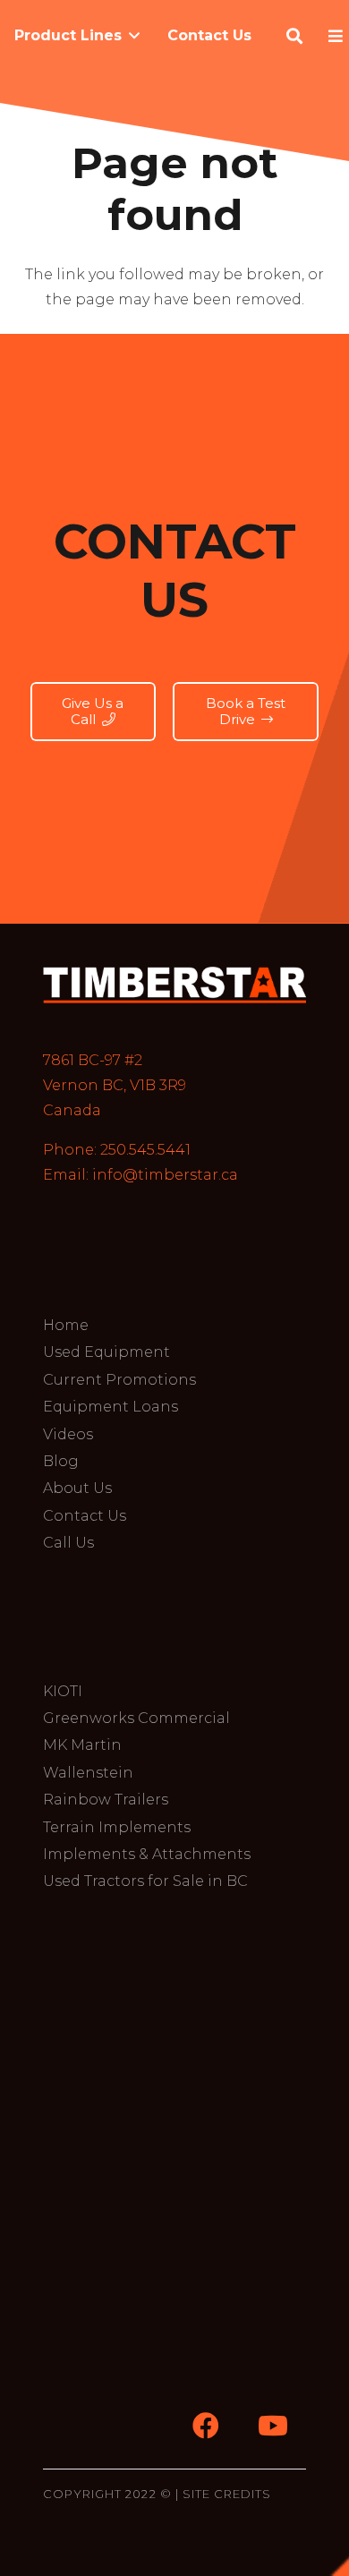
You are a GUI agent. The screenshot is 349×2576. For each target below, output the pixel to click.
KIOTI (63, 1691)
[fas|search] (298, 36)
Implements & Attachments (147, 1854)
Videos (68, 1434)
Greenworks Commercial (136, 1718)
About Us (77, 1488)
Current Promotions (119, 1380)
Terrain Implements (117, 1827)
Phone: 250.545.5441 (117, 1150)
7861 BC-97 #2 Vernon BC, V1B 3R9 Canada (115, 1085)
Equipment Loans (111, 1407)
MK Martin (82, 1745)
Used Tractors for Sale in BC (145, 1881)
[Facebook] (205, 2426)
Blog (61, 1461)
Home (66, 1325)
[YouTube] (272, 2426)
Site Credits (227, 2494)
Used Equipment (106, 1352)
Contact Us (85, 1516)
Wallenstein (88, 1773)
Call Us (68, 1543)
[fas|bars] (339, 36)
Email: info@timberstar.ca (140, 1175)
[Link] (174, 985)
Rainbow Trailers (106, 1800)
